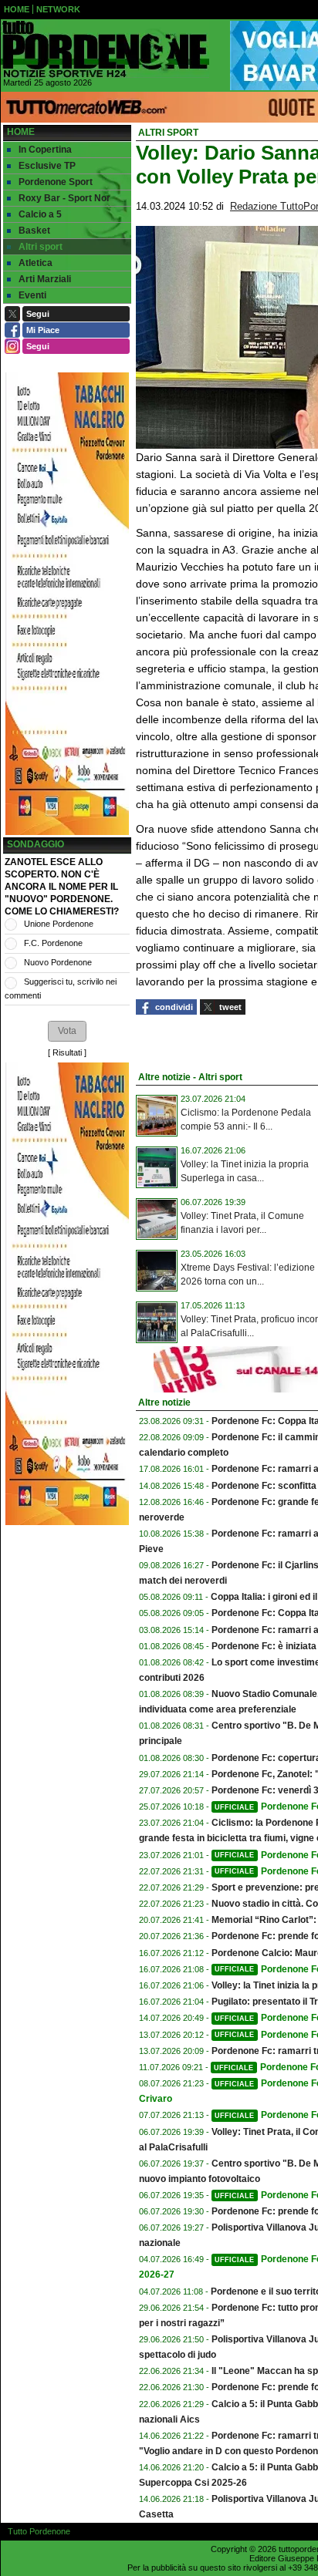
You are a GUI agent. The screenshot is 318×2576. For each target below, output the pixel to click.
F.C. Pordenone (53, 943)
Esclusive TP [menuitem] (47, 166)
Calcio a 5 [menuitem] (40, 214)
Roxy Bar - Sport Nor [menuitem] (64, 198)
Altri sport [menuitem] (41, 247)
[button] (67, 1031)
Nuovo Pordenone (58, 962)
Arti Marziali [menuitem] (45, 279)
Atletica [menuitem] (36, 263)
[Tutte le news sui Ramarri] (105, 49)
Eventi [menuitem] (32, 295)
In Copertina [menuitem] (45, 150)
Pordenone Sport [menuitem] (56, 182)
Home (21, 132)
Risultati (67, 1052)
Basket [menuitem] (34, 231)
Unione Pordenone (59, 924)
